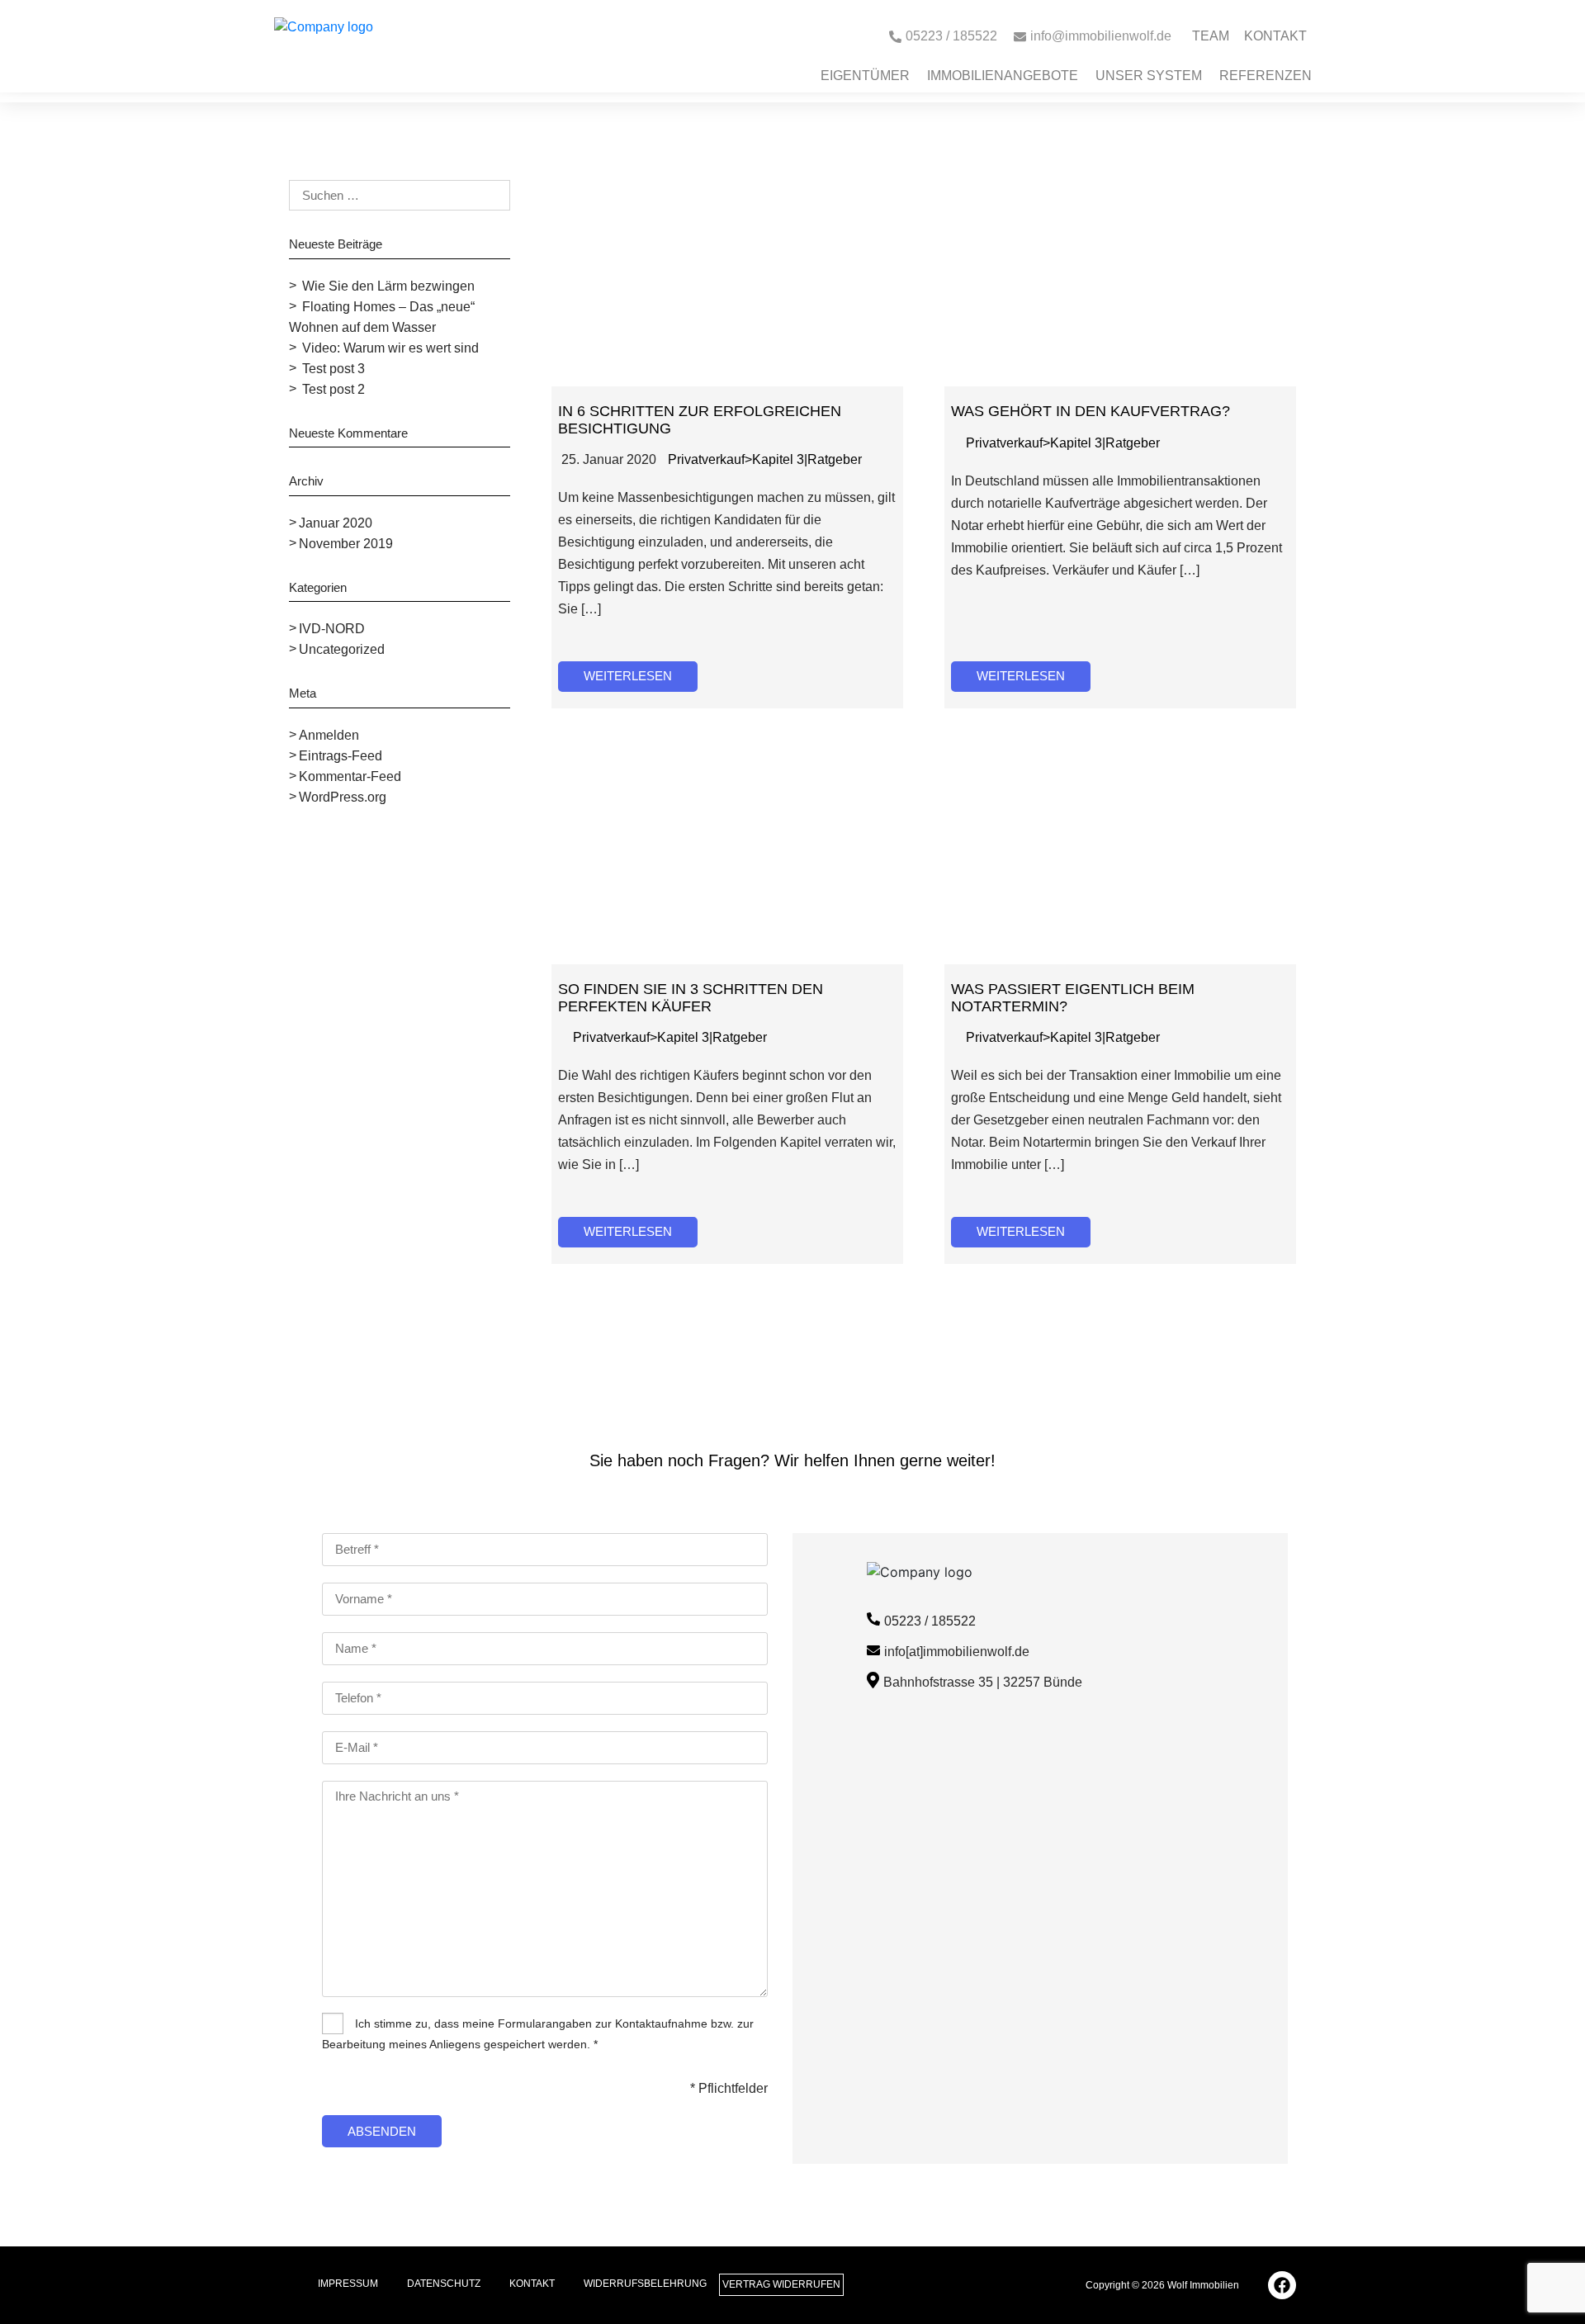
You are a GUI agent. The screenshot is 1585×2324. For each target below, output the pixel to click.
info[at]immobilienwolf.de (957, 1652)
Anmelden (329, 735)
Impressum (348, 2284)
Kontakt (1275, 36)
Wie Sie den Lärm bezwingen (388, 286)
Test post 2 (334, 389)
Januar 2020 (336, 523)
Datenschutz (444, 2284)
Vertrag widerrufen (781, 2284)
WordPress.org (343, 797)
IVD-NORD (332, 629)
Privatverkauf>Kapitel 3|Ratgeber (765, 459)
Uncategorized (342, 649)
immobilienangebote (1003, 76)
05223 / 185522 (930, 1621)
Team (1211, 36)
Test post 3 (334, 369)
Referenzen (1266, 76)
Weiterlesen (628, 676)
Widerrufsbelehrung (645, 2284)
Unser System (1149, 76)
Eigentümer (865, 76)
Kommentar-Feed (350, 776)
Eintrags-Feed (341, 756)
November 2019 (346, 544)
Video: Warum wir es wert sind (390, 348)
